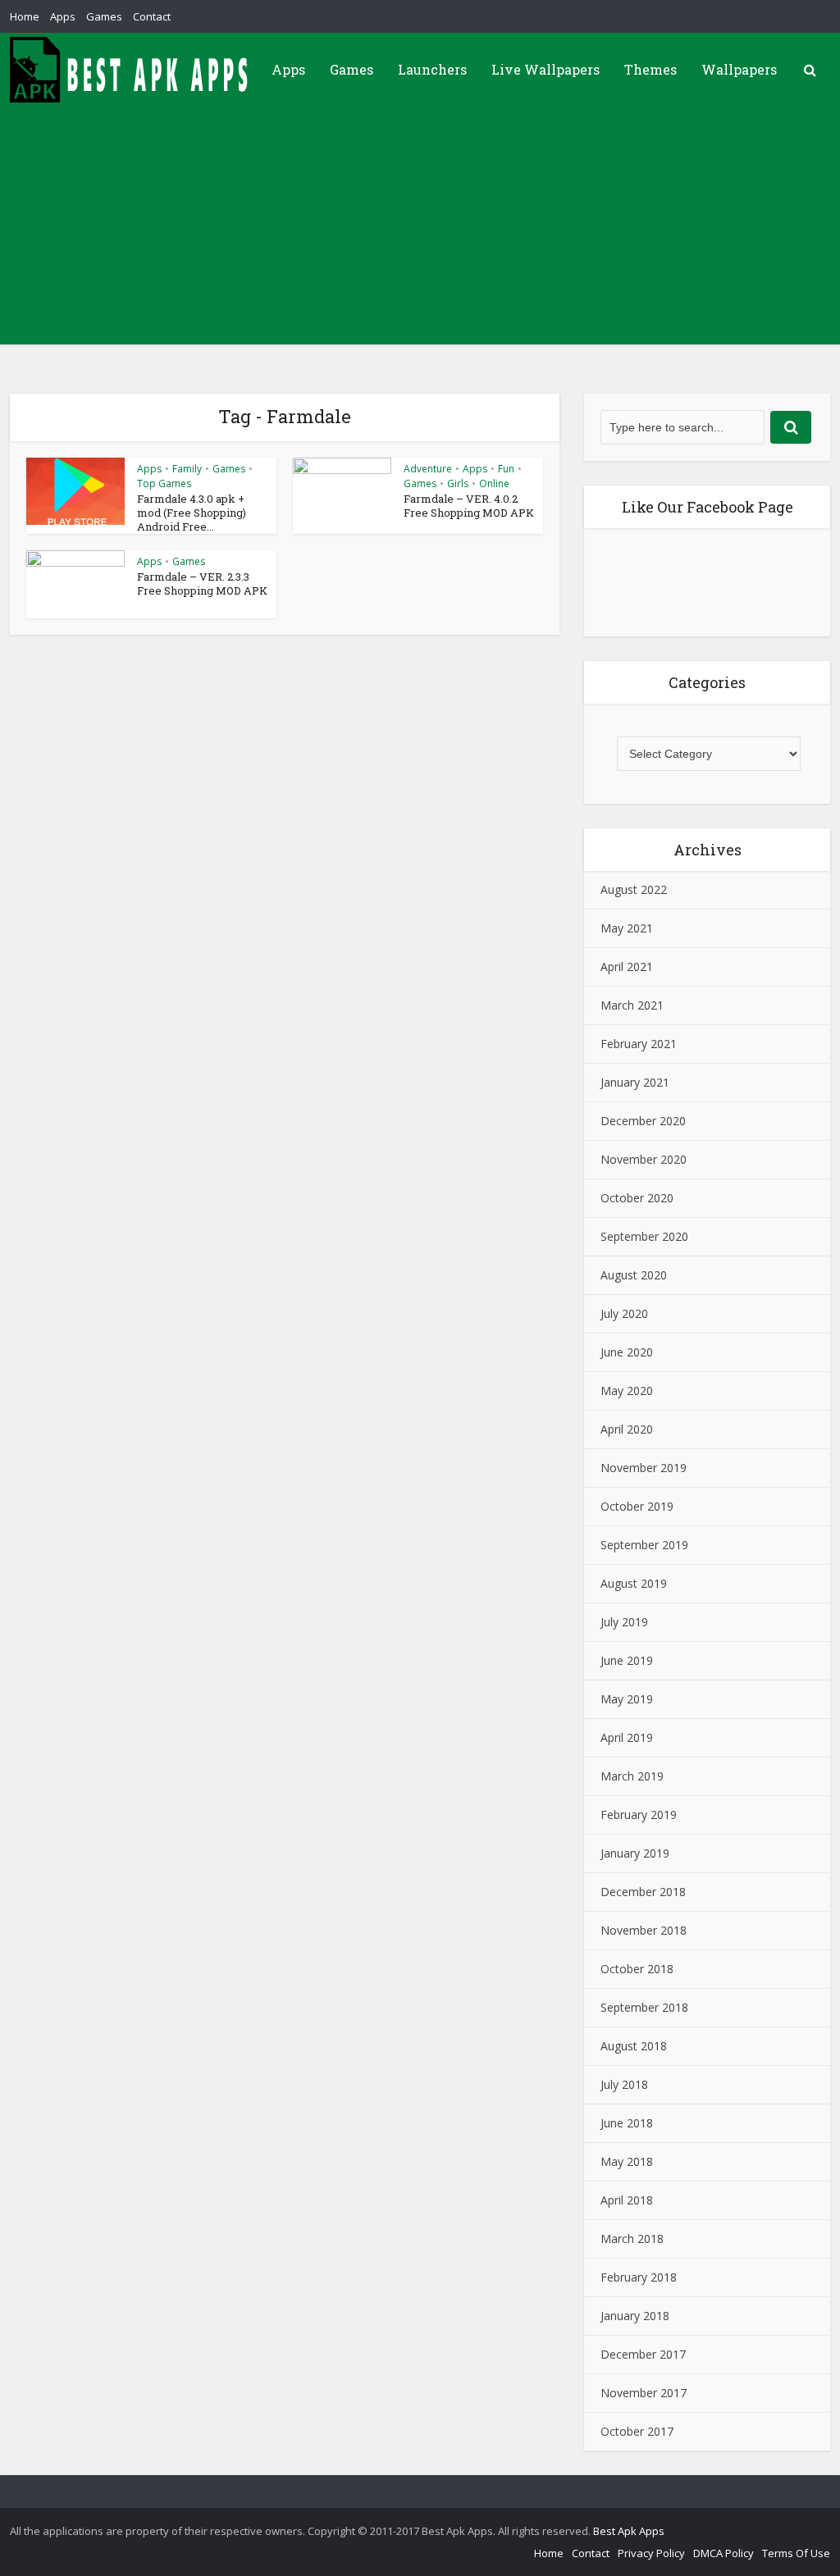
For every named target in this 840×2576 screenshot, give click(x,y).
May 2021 (627, 928)
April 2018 (627, 2200)
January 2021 (635, 1082)
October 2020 (637, 1198)
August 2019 (634, 1583)
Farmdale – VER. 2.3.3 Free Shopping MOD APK (202, 584)
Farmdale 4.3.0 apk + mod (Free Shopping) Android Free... (192, 513)
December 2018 (643, 1892)
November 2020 (644, 1159)
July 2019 (624, 1622)
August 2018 (634, 2046)
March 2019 (632, 1776)
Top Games (164, 483)
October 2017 (637, 2431)
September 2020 (644, 1236)
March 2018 (632, 2239)
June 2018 (627, 2123)
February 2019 (639, 1815)
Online (494, 483)
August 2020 (634, 1275)
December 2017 (643, 2354)
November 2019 (644, 1468)
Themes (651, 69)
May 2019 (627, 1699)
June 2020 (627, 1352)
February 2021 (639, 1044)
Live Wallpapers (546, 69)
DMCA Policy (724, 2553)
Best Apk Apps (629, 2531)
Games (104, 16)
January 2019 (635, 1853)
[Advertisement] (420, 230)
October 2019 (637, 1506)
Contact (152, 16)
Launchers (432, 69)
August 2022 (634, 889)
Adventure (428, 469)
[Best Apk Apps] (133, 70)
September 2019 (644, 1545)
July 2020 (624, 1313)
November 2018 (644, 1930)
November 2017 (644, 2393)
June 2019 (627, 1660)
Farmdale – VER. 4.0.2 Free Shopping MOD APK (469, 506)
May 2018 (627, 2161)
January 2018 (635, 2316)
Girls (458, 483)
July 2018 (624, 2084)
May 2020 (627, 1391)
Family (187, 469)
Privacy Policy (651, 2553)
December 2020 (643, 1121)
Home (25, 16)
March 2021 (632, 1005)
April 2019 (627, 1737)
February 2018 (639, 2277)
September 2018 (644, 2007)
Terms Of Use (796, 2553)
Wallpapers (739, 69)
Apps (63, 16)
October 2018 (637, 1969)
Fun (506, 469)
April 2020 (627, 1429)
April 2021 (627, 967)
